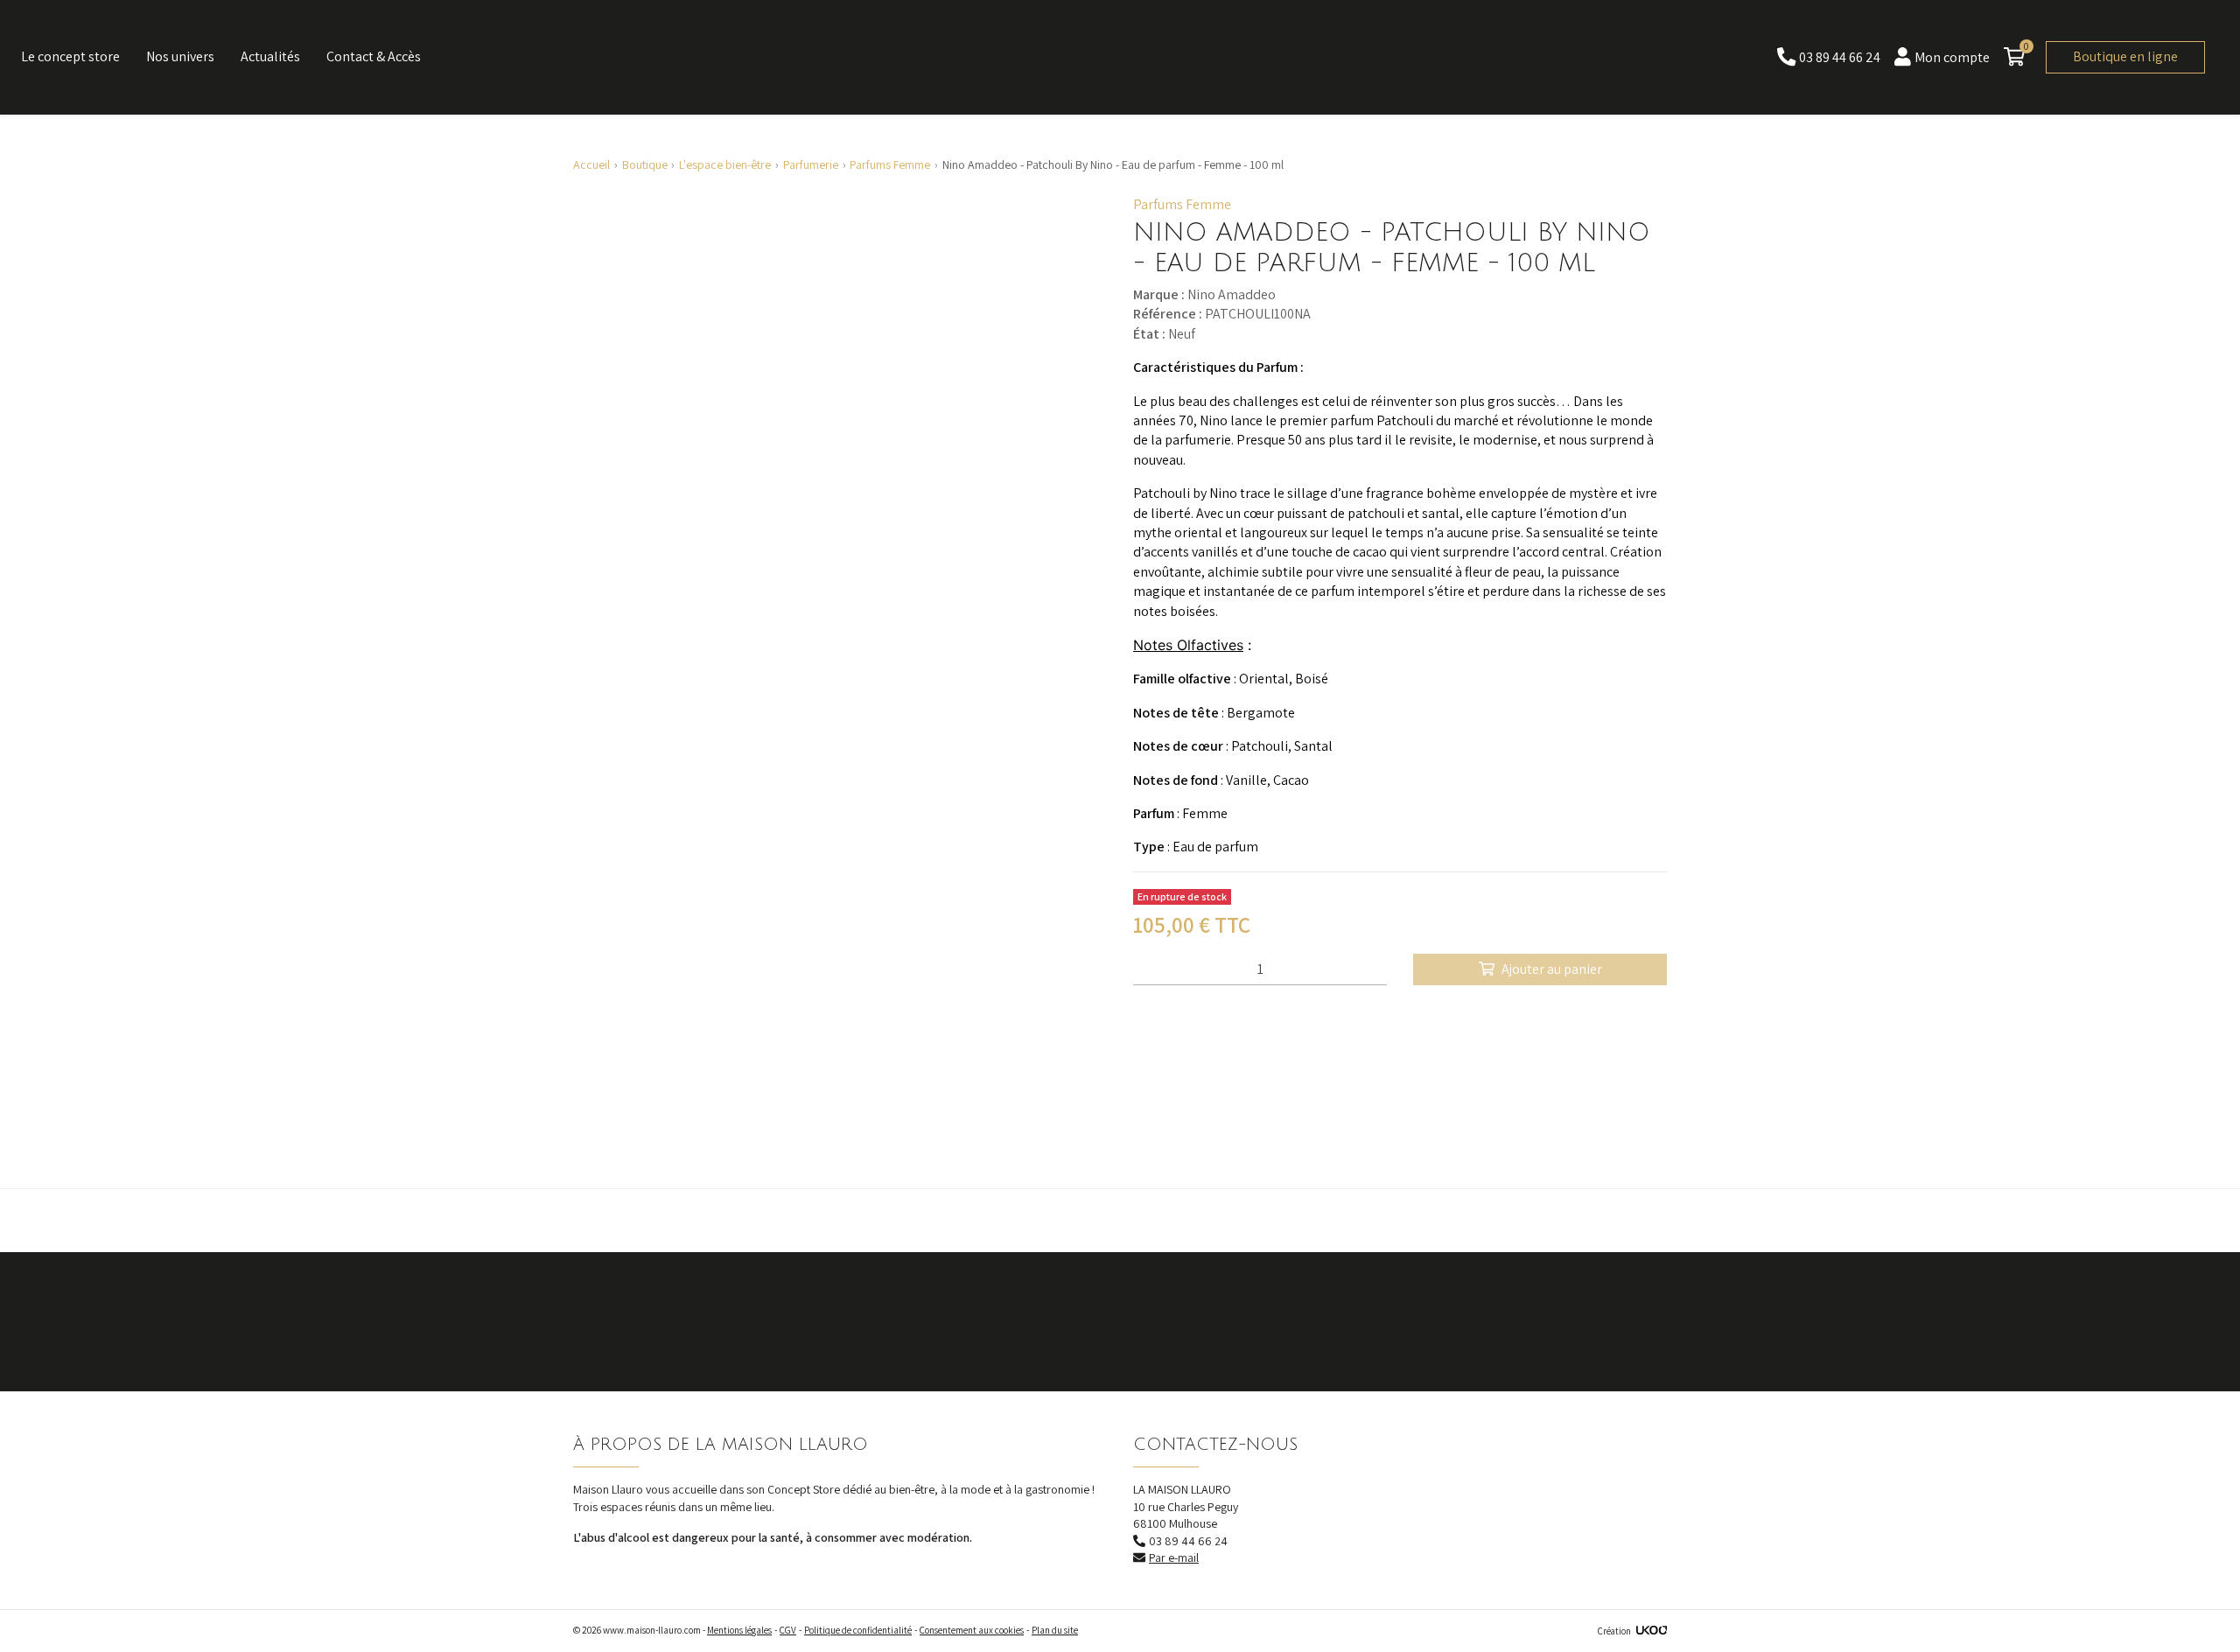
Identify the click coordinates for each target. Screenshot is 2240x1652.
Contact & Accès (374, 56)
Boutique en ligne (2125, 56)
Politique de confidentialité (858, 1630)
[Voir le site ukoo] (1652, 1631)
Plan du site (1055, 1630)
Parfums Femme (1182, 204)
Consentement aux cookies (972, 1630)
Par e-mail (1174, 1557)
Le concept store (70, 56)
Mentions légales (739, 1630)
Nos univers (180, 56)
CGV (788, 1630)
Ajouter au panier (1552, 969)
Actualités (270, 56)
